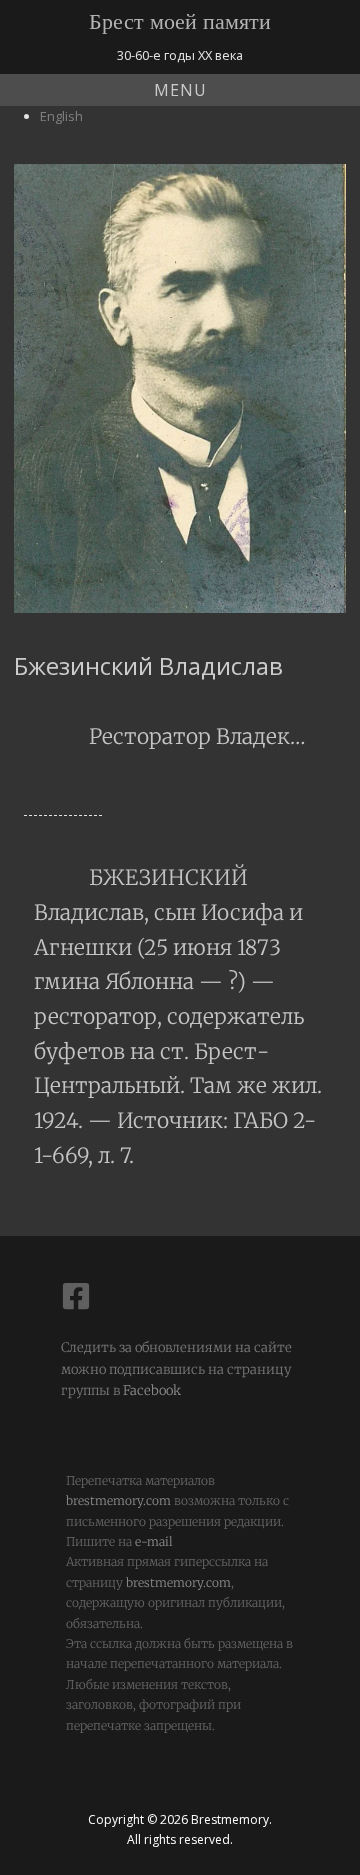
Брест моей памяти (180, 21)
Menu (180, 90)
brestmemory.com (118, 1500)
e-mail (154, 1541)
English (61, 116)
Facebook (150, 1390)
